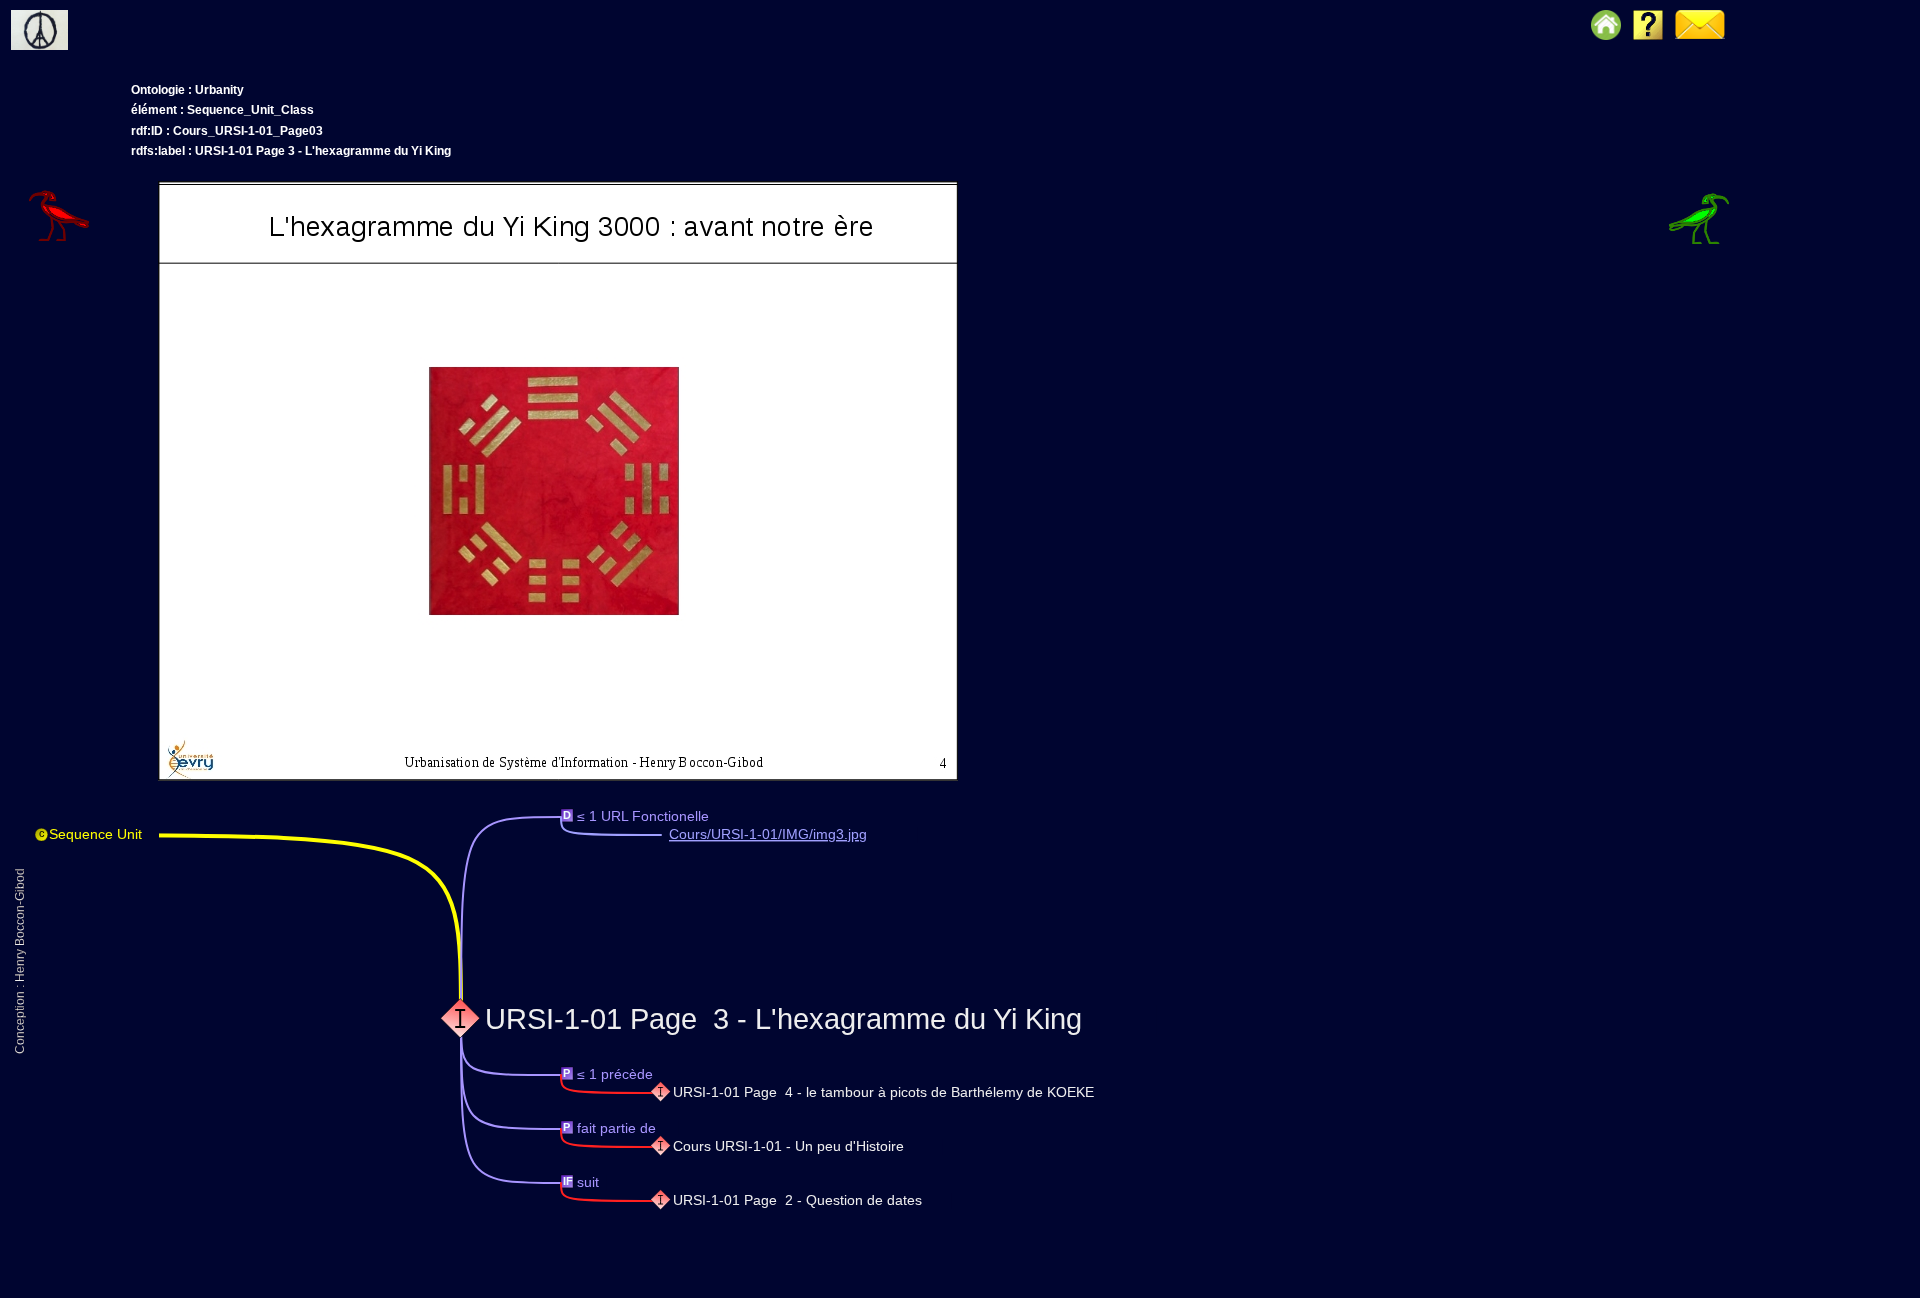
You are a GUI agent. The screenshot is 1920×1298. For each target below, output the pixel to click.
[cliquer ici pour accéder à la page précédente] (91, 185)
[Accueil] (74, 15)
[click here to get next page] (558, 777)
